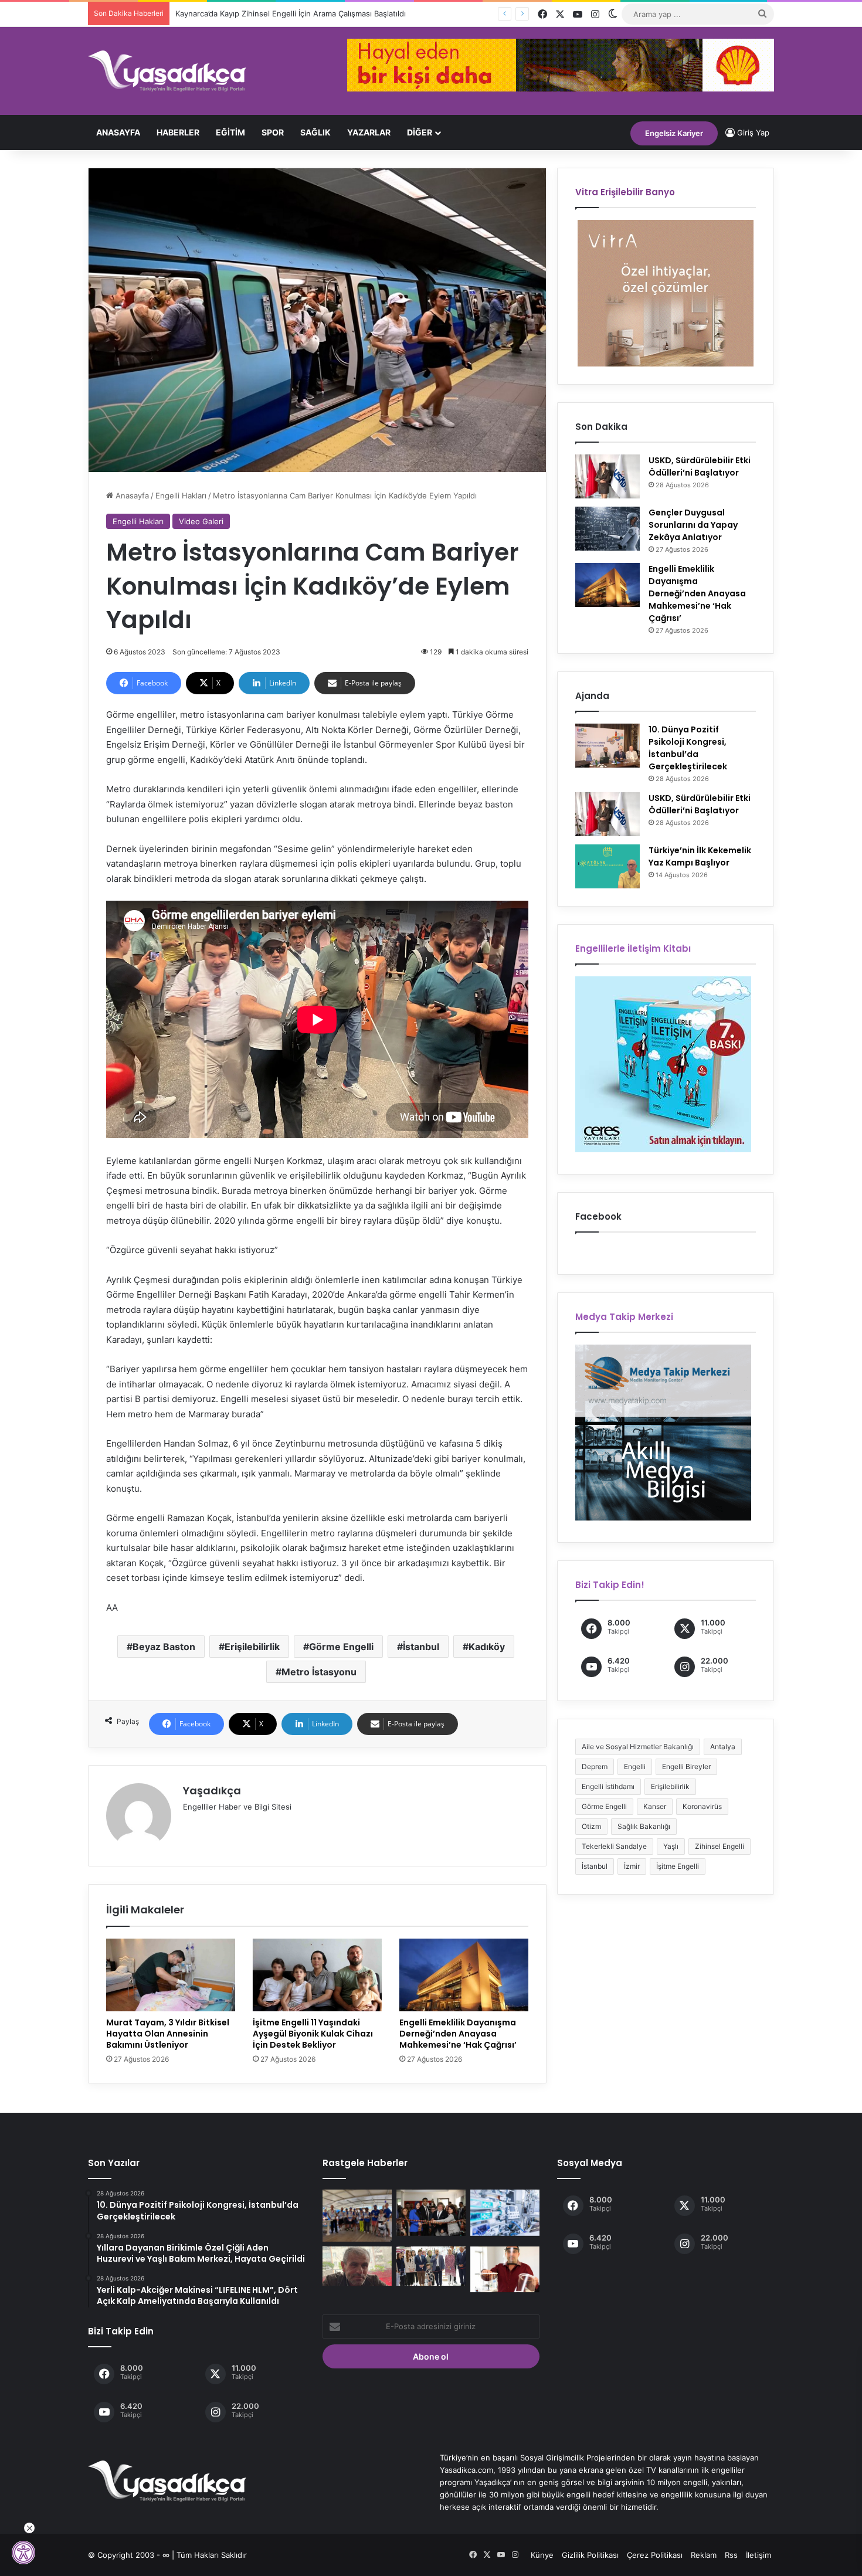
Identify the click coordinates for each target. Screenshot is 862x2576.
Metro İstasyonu (319, 1672)
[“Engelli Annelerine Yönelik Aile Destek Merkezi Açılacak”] (431, 2266)
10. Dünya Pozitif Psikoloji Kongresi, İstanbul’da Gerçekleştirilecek (688, 748)
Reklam (704, 2555)
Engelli (635, 1766)
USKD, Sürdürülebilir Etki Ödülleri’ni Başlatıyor (700, 466)
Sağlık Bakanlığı (644, 1826)
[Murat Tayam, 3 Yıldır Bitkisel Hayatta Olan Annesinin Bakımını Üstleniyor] (171, 1975)
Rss (731, 2555)
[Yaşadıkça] (167, 71)
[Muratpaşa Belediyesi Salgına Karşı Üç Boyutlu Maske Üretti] (505, 2269)
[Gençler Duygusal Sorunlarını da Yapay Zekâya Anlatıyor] (608, 529)
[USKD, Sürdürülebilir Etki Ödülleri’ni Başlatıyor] (608, 476)
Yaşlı (671, 1846)
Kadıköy (487, 1647)
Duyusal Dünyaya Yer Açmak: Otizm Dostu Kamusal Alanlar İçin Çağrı (299, 13)
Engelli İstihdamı (608, 1786)
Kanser (655, 1806)
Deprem (595, 1766)
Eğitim (230, 132)
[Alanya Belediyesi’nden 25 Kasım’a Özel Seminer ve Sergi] (431, 2212)
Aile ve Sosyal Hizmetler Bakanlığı (638, 1747)
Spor (273, 132)
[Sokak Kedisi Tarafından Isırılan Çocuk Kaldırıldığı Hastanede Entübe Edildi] (505, 2212)
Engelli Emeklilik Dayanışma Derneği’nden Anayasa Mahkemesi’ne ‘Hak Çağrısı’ (458, 2034)
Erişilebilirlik (252, 1647)
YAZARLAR (369, 132)
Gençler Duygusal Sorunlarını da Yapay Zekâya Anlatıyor (693, 525)
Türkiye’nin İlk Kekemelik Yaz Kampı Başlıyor (700, 856)
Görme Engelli (341, 1647)
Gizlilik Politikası (590, 2555)
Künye (542, 2555)
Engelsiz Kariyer (674, 133)
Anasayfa (118, 132)
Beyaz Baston (164, 1647)
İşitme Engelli (678, 1866)
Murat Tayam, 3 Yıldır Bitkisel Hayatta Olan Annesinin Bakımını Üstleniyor (168, 2034)
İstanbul (421, 1647)
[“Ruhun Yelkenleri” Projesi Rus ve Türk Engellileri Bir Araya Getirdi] (357, 2216)
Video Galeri (201, 521)
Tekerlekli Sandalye (614, 1846)
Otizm (591, 1826)
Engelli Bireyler (686, 1766)
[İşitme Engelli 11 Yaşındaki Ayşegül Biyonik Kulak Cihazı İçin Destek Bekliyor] (317, 1975)
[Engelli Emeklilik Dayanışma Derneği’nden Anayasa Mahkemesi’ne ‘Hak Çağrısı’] (464, 1975)
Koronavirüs (702, 1806)
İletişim (759, 2555)
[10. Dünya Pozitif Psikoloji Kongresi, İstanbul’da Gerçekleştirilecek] (608, 746)
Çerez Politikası (655, 2555)
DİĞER (420, 132)
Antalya (723, 1747)
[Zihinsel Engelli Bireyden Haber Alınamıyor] (357, 2266)
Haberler (178, 132)
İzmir (632, 1866)
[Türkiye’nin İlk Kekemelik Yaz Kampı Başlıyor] (608, 866)
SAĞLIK (315, 132)
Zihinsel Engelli (720, 1846)
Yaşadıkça (212, 1791)
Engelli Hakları (181, 495)
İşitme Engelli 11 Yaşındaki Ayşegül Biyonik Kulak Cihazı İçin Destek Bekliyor (313, 2034)
